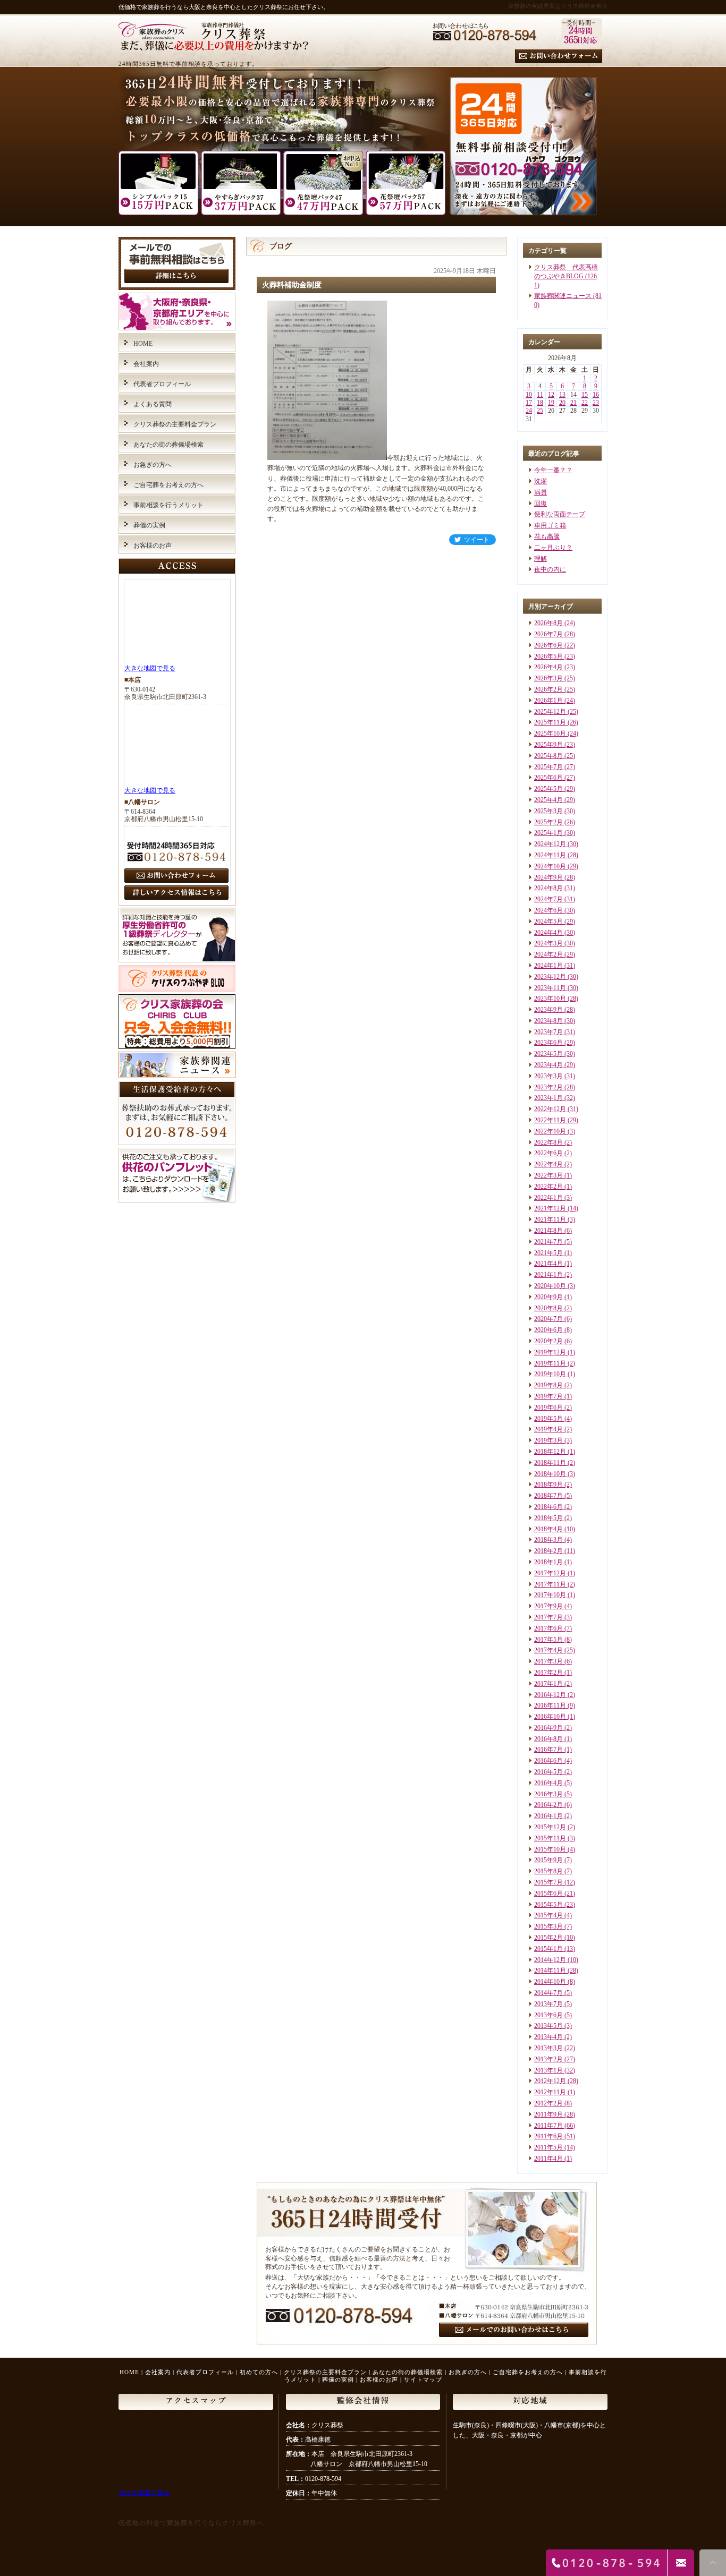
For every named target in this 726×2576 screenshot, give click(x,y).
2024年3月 (548, 943)
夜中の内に (550, 569)
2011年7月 (548, 2126)
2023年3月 (548, 1076)
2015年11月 (550, 1838)
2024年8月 (548, 888)
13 (562, 395)
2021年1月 (548, 1275)
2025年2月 (548, 822)
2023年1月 (548, 1098)
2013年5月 (548, 2026)
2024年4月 (548, 933)
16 (596, 395)
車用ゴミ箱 (550, 525)
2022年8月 (548, 1142)
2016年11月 (550, 1705)
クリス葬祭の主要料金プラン (175, 424)
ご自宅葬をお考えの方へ (168, 485)
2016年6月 (548, 1761)
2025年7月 (548, 767)
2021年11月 (550, 1219)
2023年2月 (548, 1087)
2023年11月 (550, 988)
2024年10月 (550, 866)
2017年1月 (548, 1684)
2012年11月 (550, 2092)
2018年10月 (550, 1474)
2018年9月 (548, 1485)
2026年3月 (548, 678)
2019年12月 (550, 1352)
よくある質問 (153, 404)
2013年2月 (548, 2059)
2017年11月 (550, 1584)
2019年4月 (548, 1429)
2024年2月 (548, 954)
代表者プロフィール (162, 384)
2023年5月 (548, 1054)
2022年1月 (548, 1198)
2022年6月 (548, 1153)
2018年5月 (548, 1518)
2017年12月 (550, 1573)
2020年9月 (548, 1297)
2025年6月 (548, 778)
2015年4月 (548, 1915)
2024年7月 (548, 899)
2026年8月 (548, 623)
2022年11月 (550, 1120)
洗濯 (541, 481)
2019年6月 (548, 1408)
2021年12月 (550, 1208)
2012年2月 (548, 2103)
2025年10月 (550, 733)
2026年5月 (548, 656)
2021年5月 (548, 1253)
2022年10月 (550, 1131)
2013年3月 (548, 2048)
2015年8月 (548, 1871)
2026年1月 (548, 701)
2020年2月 (548, 1341)
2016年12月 (550, 1695)
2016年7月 (548, 1750)
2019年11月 (550, 1363)
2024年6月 (548, 910)
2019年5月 (548, 1419)
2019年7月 (548, 1396)
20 (562, 403)
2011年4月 (548, 2159)
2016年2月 (548, 1805)
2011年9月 (548, 2114)
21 (573, 403)
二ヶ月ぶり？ (553, 548)
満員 (541, 492)
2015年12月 (550, 1827)
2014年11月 (550, 1971)
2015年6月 (548, 1893)
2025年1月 (548, 833)
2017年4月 (548, 1650)
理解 (541, 559)
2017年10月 (550, 1595)
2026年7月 (548, 634)
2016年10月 (550, 1717)
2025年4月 (548, 800)
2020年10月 (550, 1286)
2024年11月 (550, 855)
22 (585, 403)
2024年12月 (550, 844)
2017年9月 (548, 1606)
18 (540, 403)
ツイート (477, 540)
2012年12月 (550, 2081)
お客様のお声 (153, 545)
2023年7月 (548, 1032)
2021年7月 (548, 1242)
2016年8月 (548, 1739)
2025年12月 (550, 712)
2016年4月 (548, 1783)
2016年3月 (548, 1794)
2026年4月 (548, 667)
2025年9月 (548, 745)
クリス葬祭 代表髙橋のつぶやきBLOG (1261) (566, 276)
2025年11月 (550, 722)
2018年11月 (550, 1463)
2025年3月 (548, 811)
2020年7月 (548, 1319)
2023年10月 (550, 999)
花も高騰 (547, 536)
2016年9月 (548, 1728)
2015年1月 (548, 1949)
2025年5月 (548, 789)
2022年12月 (550, 1109)
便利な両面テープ (560, 514)
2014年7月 (548, 1993)
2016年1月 (548, 1816)
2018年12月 (550, 1452)
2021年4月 (548, 1264)
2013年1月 (548, 2070)
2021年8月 (548, 1231)
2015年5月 (548, 1905)
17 (529, 403)
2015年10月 (550, 1849)
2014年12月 (550, 1960)
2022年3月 (548, 1175)
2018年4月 (548, 1529)
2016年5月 (548, 1772)
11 (540, 395)
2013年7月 (548, 2004)
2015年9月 (548, 1860)
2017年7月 (548, 1617)
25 (540, 411)
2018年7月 (548, 1496)
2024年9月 (548, 877)
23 (596, 403)
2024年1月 (548, 966)
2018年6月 (548, 1507)
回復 (541, 504)
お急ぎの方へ (153, 465)
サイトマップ (423, 2379)
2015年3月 (548, 1926)
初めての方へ (259, 2372)
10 (529, 395)
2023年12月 (550, 977)
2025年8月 (548, 756)
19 (551, 403)
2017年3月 (548, 1661)
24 (529, 411)
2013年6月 (548, 2015)
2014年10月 (550, 1982)
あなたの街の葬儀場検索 (168, 445)
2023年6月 (548, 1043)
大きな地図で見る (150, 668)
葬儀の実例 (149, 525)
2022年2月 (548, 1187)
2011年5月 (548, 2147)
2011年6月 (548, 2136)
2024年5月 (548, 922)
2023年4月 (548, 1065)
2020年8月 (548, 1308)
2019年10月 (550, 1374)
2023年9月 (548, 1010)
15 (585, 395)
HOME (143, 344)
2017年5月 (548, 1640)
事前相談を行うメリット (168, 505)
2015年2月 (548, 1938)
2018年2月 (548, 1551)
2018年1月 (548, 1562)
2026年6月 (548, 645)
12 (551, 395)
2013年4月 (548, 2037)
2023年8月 (548, 1021)
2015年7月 (548, 1882)
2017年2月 (548, 1673)
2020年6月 (548, 1330)
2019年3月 (548, 1440)
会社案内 (146, 364)
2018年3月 (548, 1540)
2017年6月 (548, 1628)
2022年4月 (548, 1164)
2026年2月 (548, 689)
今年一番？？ (553, 470)
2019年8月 (548, 1385)
